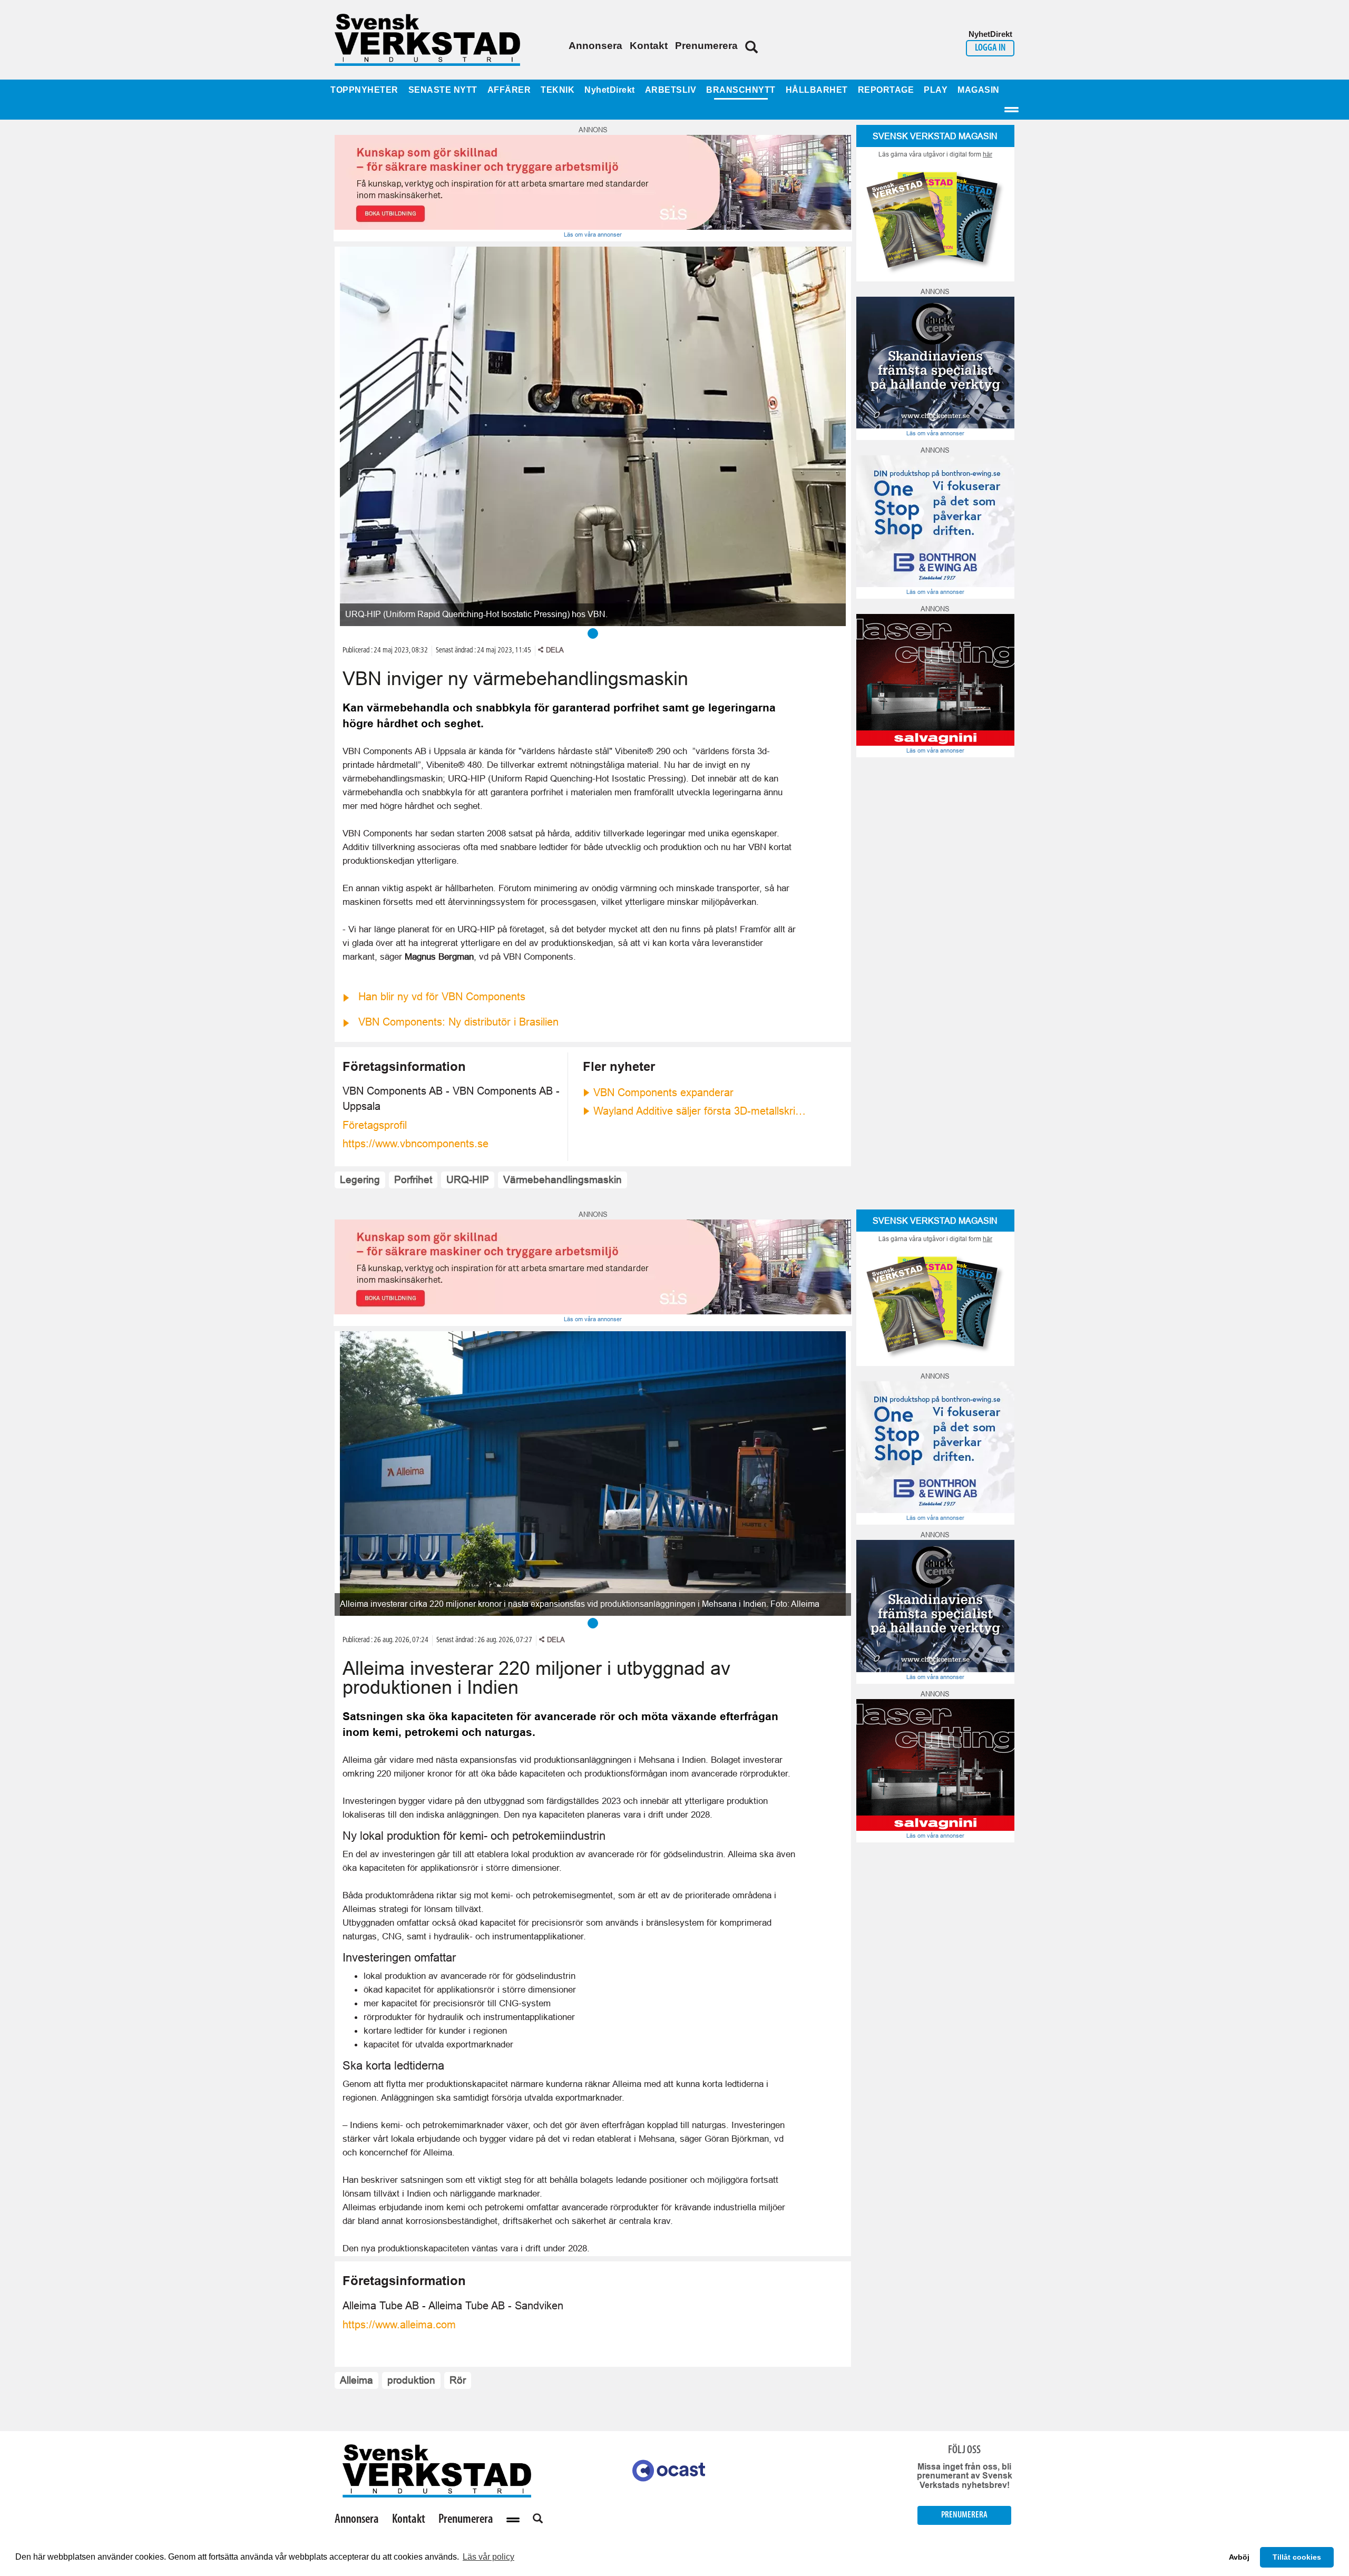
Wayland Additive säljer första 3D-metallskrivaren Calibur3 (701, 1111)
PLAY (936, 90)
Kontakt (649, 46)
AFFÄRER (509, 90)
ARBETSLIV (671, 90)
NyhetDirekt (610, 90)
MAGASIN (979, 90)
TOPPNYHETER (364, 90)
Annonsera (595, 46)
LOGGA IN (990, 48)
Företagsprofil (375, 1125)
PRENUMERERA (964, 2515)
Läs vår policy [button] (488, 2557)
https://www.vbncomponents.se (416, 1144)
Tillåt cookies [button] (1297, 2557)
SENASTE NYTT (443, 90)
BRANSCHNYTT (741, 90)
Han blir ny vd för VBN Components (442, 997)
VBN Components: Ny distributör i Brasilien (458, 1022)
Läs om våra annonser (593, 235)
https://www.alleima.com (399, 2325)
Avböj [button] (1239, 2557)
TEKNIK (558, 90)
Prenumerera (706, 46)
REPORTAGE (886, 90)
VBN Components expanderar (663, 1092)
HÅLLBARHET (817, 90)
